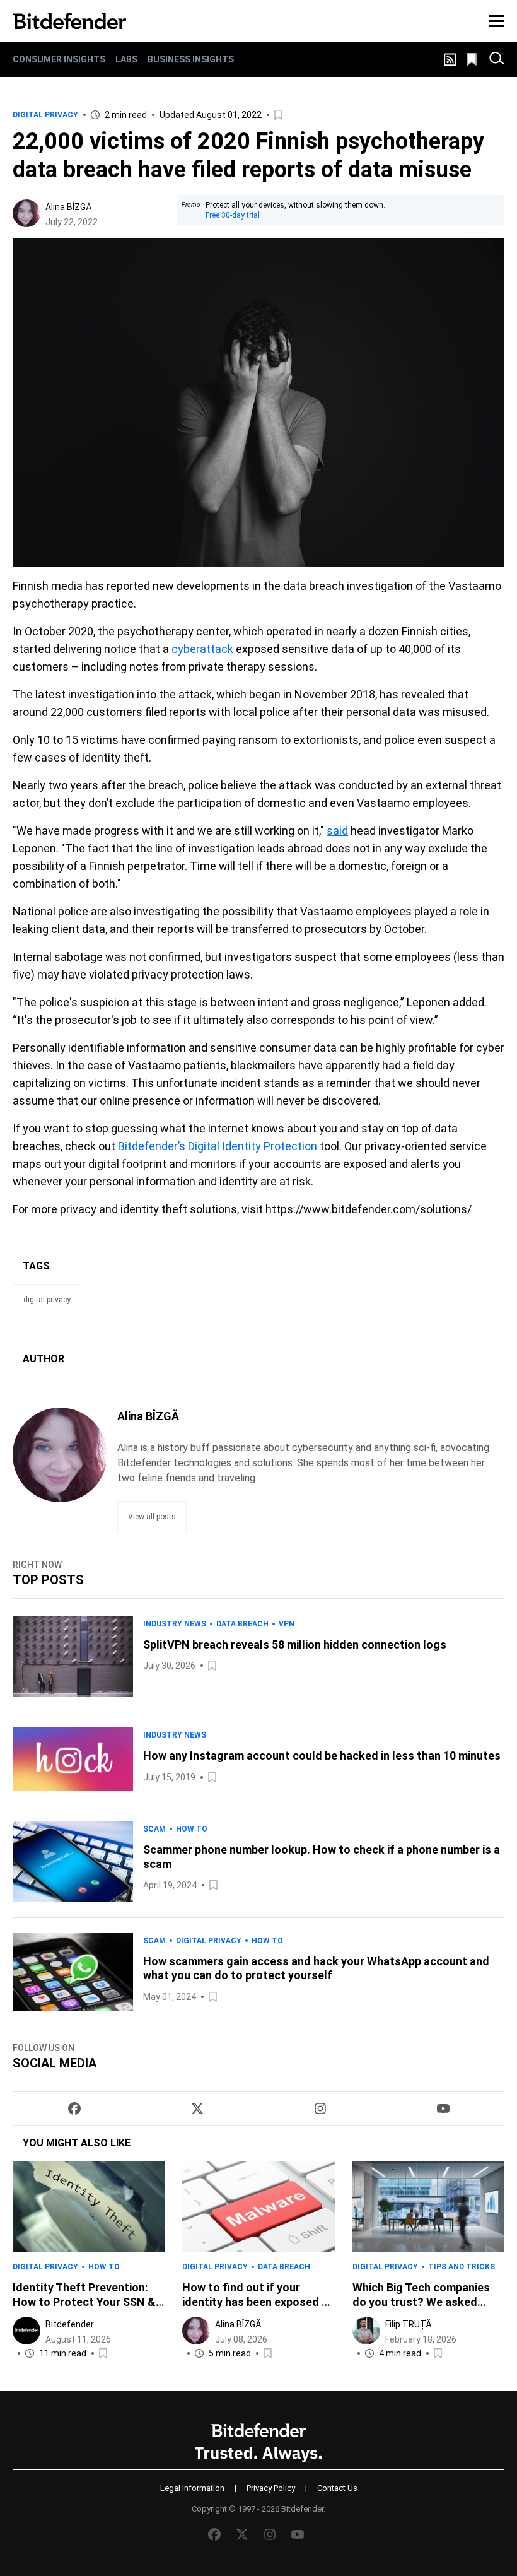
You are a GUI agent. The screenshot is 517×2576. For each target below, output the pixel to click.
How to (192, 1829)
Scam (154, 1829)
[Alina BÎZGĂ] (26, 213)
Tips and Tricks (462, 2267)
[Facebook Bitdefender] (74, 2108)
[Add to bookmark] (279, 115)
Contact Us (337, 2488)
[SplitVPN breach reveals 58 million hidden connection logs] (73, 1656)
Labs (126, 59)
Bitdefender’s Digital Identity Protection (218, 1146)
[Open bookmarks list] (473, 59)
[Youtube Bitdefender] (443, 2108)
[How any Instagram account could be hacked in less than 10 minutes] (73, 1759)
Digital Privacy (45, 115)
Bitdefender (70, 2324)
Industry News (175, 1624)
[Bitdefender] (69, 21)
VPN (287, 1624)
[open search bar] (497, 59)
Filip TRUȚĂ (409, 2324)
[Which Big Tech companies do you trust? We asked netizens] (428, 2206)
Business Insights (191, 59)
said (337, 831)
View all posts (152, 1517)
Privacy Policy (271, 2488)
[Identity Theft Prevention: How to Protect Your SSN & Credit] (89, 2206)
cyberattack (202, 649)
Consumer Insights (59, 59)
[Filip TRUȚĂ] (366, 2331)
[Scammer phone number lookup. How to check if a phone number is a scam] (73, 1861)
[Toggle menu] (497, 21)
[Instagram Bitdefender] (320, 2108)
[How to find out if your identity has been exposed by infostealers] (258, 2206)
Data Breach (242, 1624)
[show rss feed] (450, 60)
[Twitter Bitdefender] (197, 2108)
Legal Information (192, 2488)
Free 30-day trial (233, 215)
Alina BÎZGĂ (69, 207)
